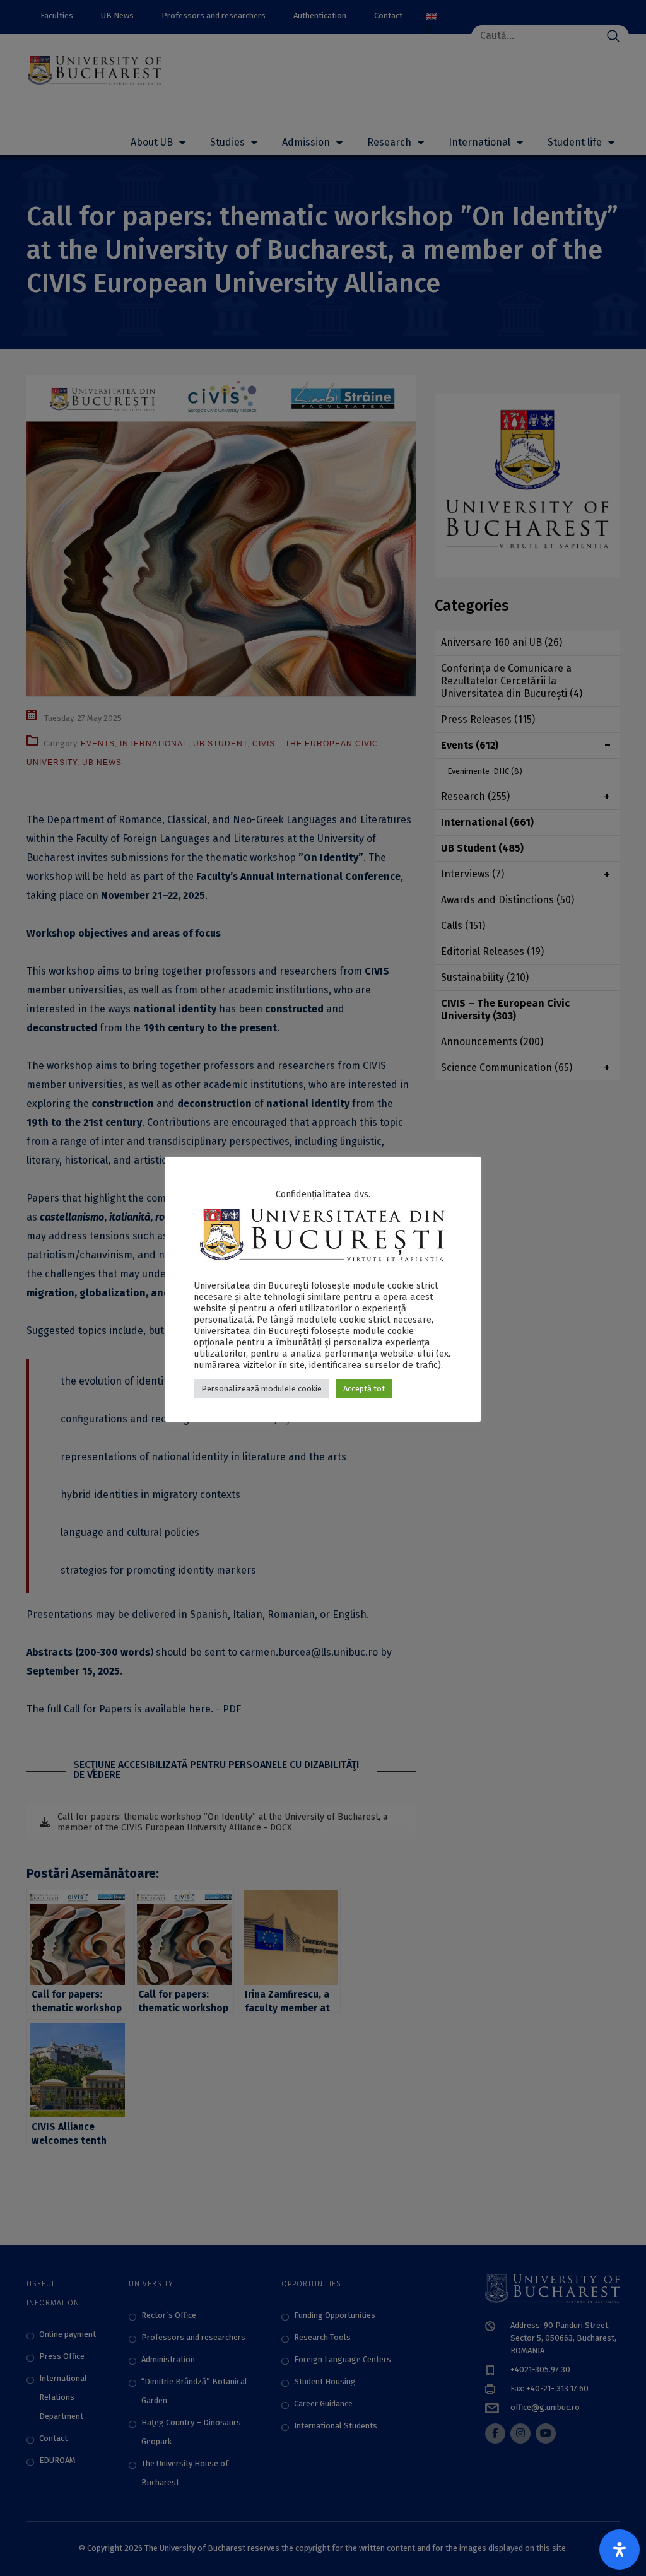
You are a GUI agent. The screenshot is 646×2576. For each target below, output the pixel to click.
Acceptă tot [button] (364, 1389)
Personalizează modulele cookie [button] (261, 1389)
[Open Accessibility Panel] (620, 2550)
